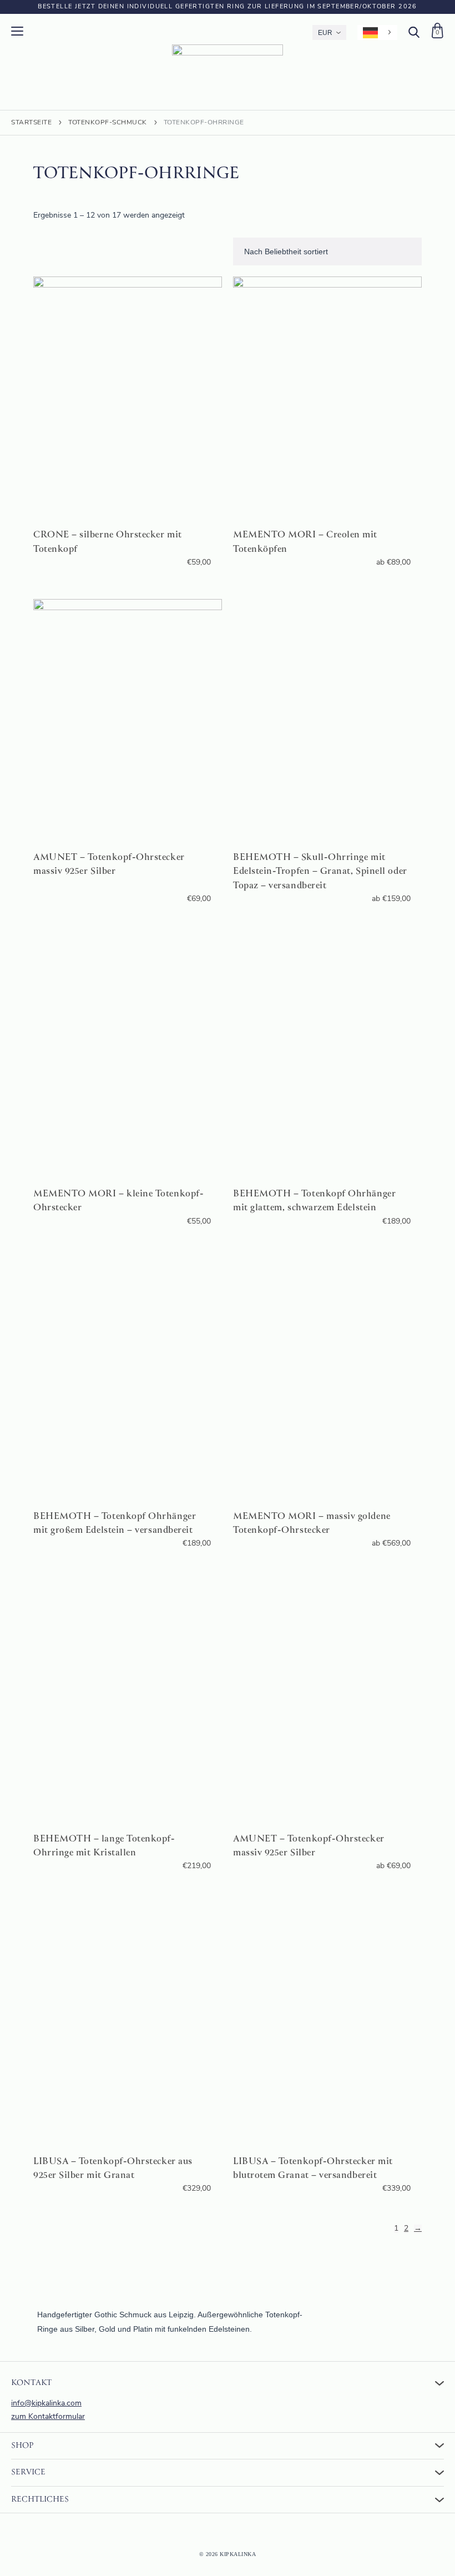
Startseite (31, 123)
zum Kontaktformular (48, 2417)
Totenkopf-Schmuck (108, 123)
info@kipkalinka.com (46, 2404)
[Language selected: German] (377, 32)
